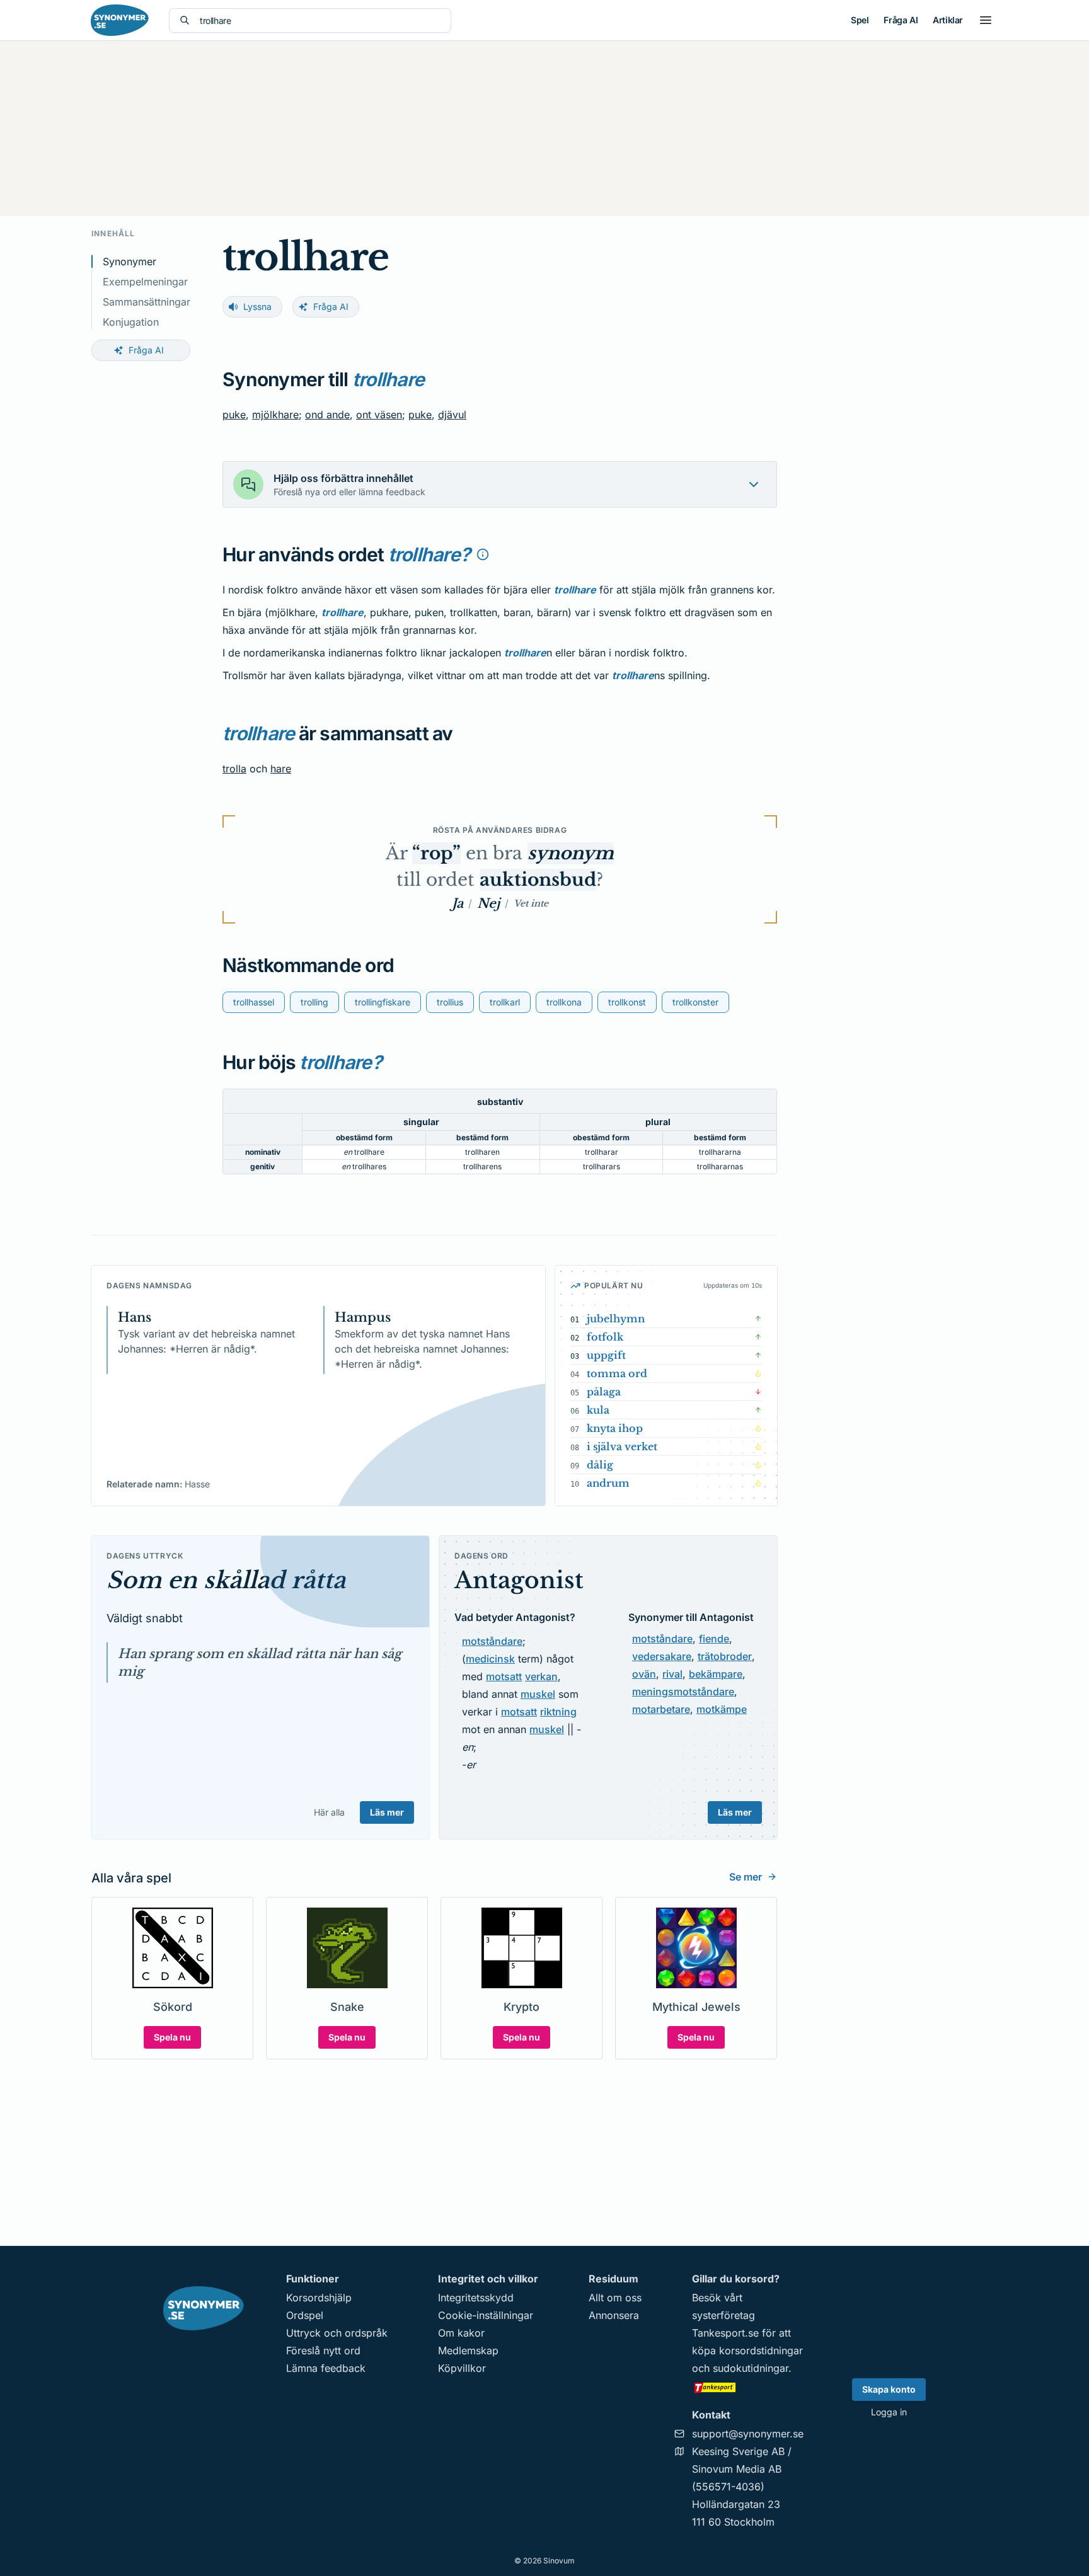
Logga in (889, 2412)
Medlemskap (468, 2350)
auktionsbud (538, 880)
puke (234, 415)
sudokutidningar (751, 2368)
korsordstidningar (761, 2350)
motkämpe (722, 1709)
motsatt (504, 1676)
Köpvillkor (462, 2368)
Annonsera (614, 2315)
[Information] (483, 554)
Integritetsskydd (476, 2298)
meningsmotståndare (683, 1692)
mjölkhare (275, 415)
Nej (488, 903)
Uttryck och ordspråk (337, 2333)
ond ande (327, 415)
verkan (541, 1676)
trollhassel (254, 1002)
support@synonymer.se (748, 2434)
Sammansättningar (147, 302)
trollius (450, 1002)
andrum (608, 1483)
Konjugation (131, 322)
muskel (538, 1694)
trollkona (564, 1002)
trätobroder (725, 1656)
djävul (452, 415)
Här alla (329, 1812)
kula (598, 1410)
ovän (644, 1674)
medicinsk (490, 1659)
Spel (860, 20)
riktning (558, 1712)
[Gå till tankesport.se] (748, 2387)
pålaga (604, 1392)
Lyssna (257, 306)
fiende (714, 1639)
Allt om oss (615, 2298)
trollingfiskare (383, 1002)
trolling (314, 1002)
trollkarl (505, 1002)
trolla (234, 769)
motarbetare (661, 1709)
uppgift (606, 1355)
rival (672, 1674)
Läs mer (387, 1812)
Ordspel (305, 2315)
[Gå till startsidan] (120, 20)
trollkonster (695, 1002)
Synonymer (130, 261)
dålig (600, 1465)
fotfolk (605, 1337)
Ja (458, 903)
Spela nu (172, 2037)
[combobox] (320, 20)
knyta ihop (615, 1428)
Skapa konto (889, 2389)
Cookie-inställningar (486, 2315)
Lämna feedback (326, 2368)
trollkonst (627, 1002)
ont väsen (379, 415)
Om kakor (461, 2333)
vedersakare (662, 1656)
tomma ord (617, 1373)
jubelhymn (616, 1319)
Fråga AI (901, 20)
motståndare (492, 1641)
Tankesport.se (725, 2333)
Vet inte (531, 903)
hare (281, 769)
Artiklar (948, 20)
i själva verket (622, 1446)
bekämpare (716, 1674)
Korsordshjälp (319, 2298)
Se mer (746, 1877)
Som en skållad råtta (226, 1580)
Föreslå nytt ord (323, 2350)
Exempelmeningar (145, 282)
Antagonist (519, 1580)
